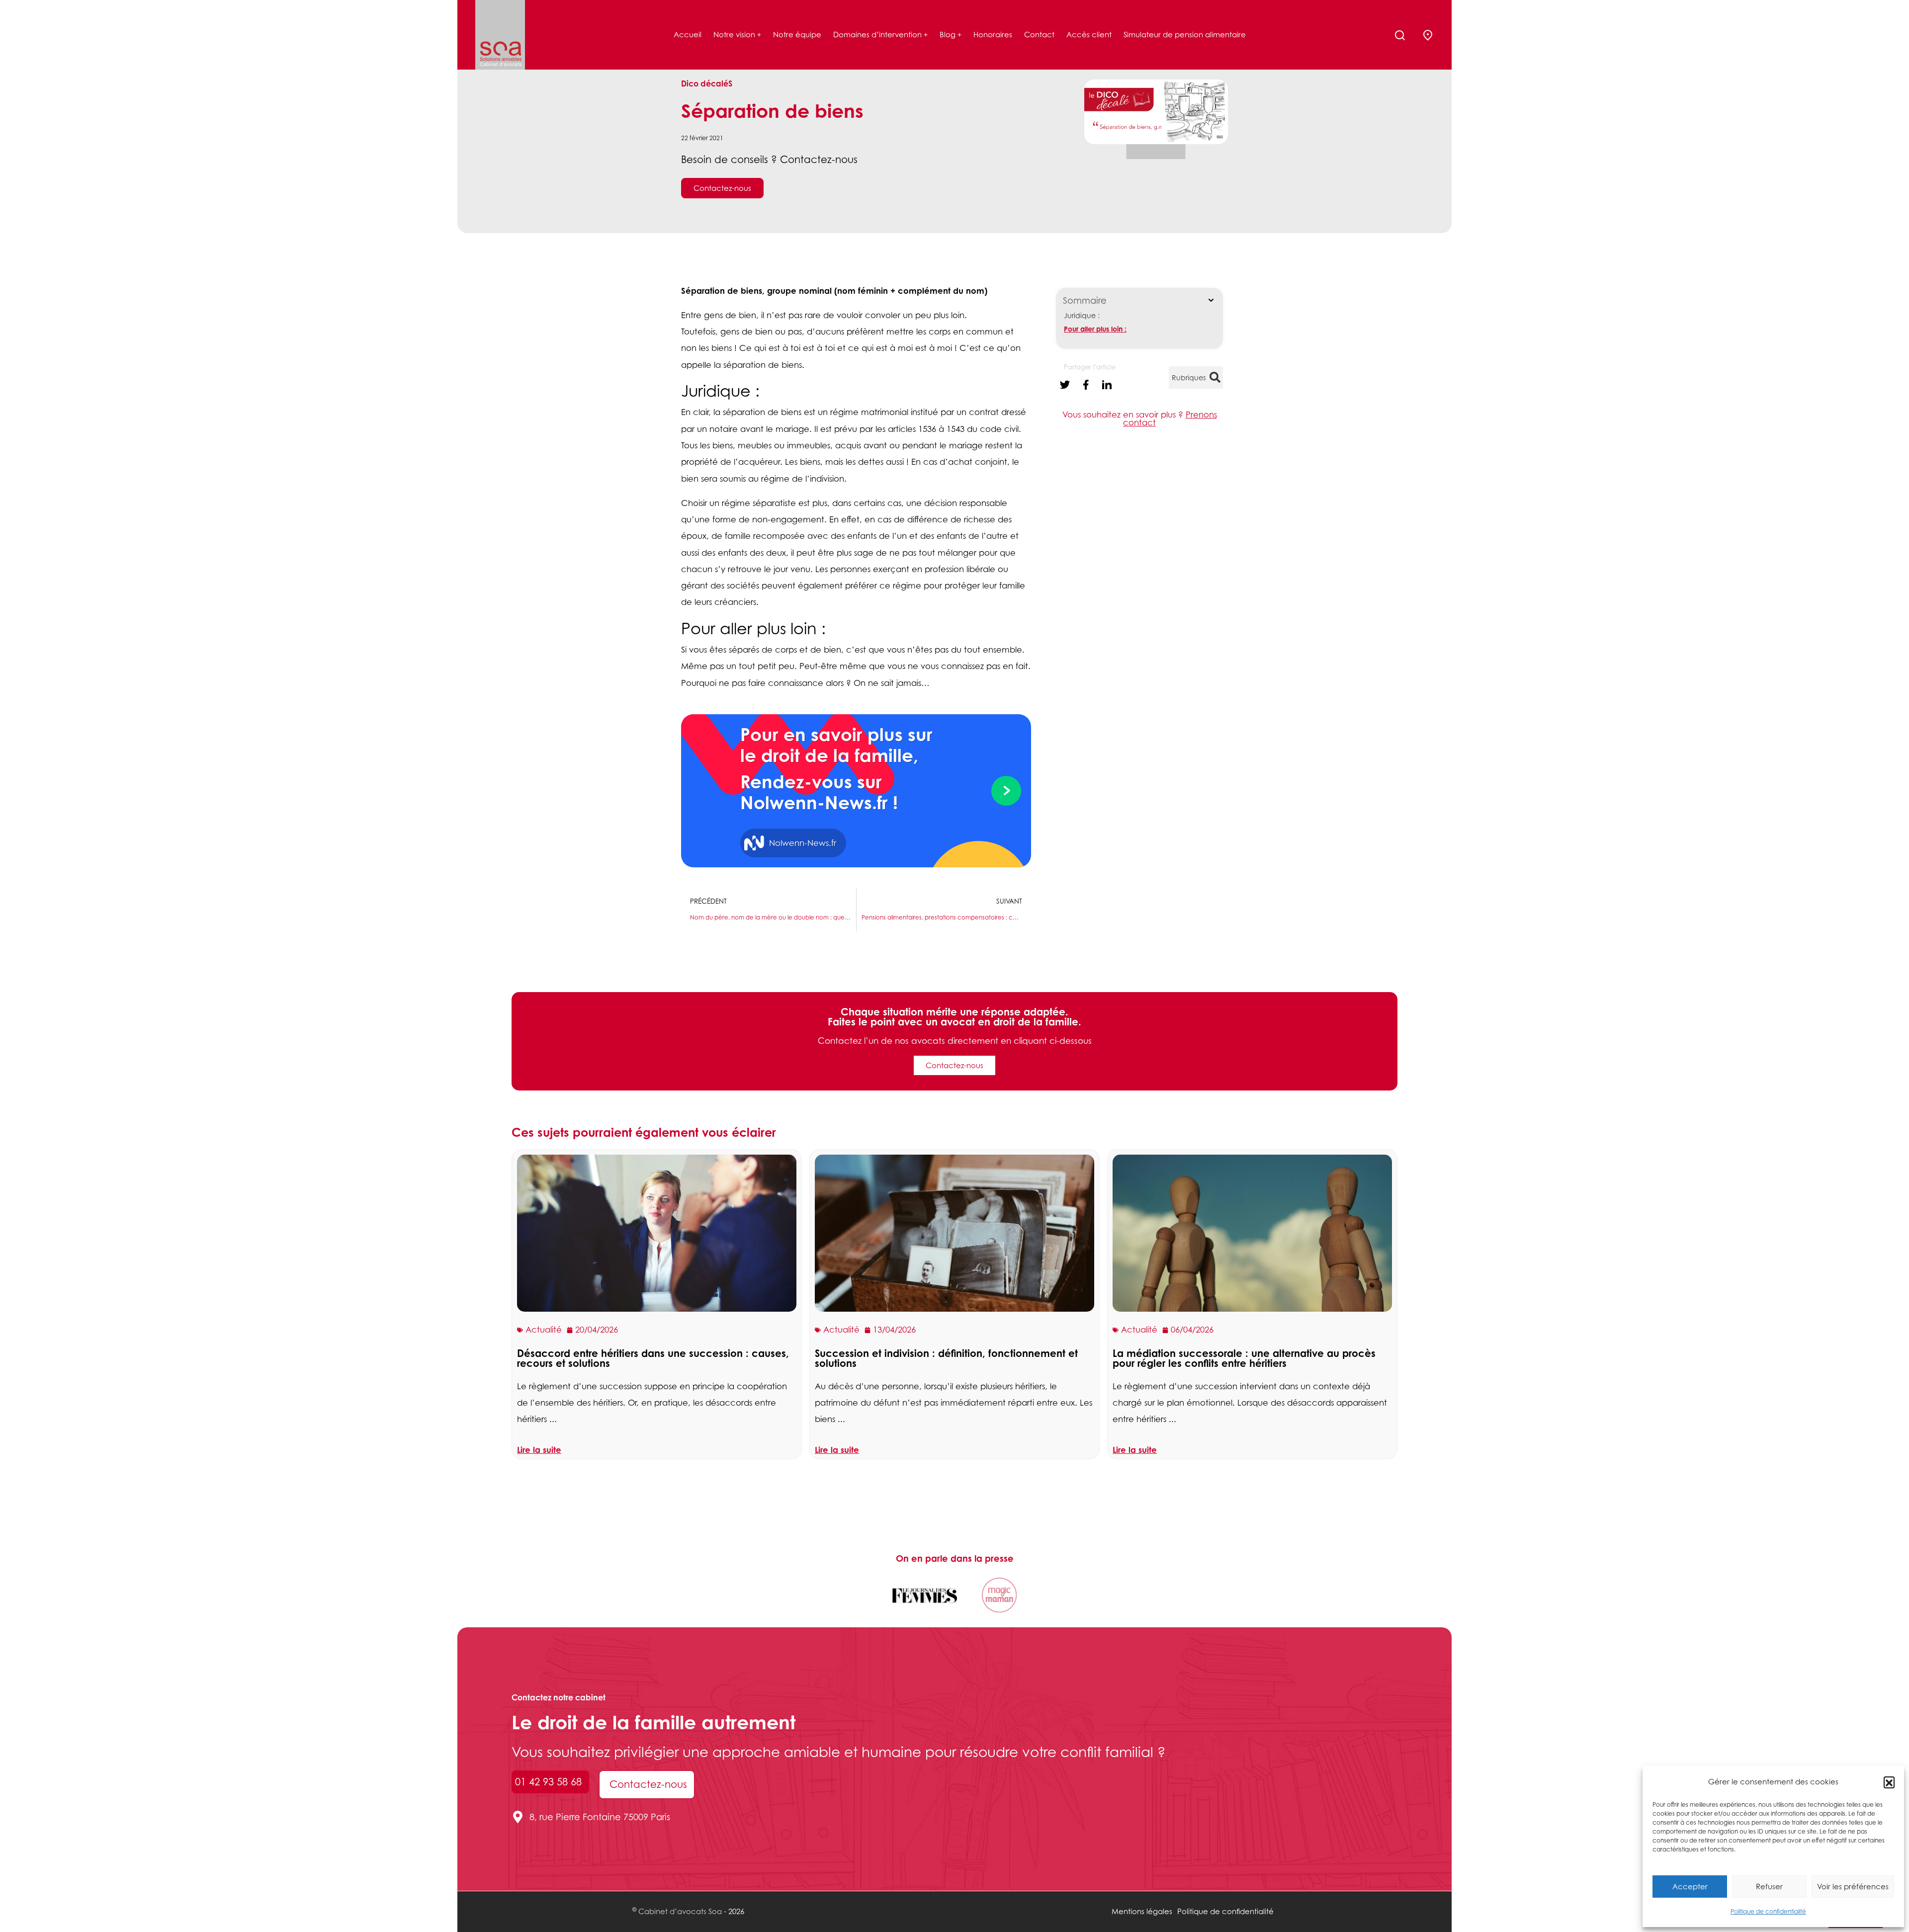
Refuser (1769, 1886)
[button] (1889, 1782)
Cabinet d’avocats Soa (680, 1911)
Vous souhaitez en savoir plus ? (1140, 419)
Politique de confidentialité (1768, 1911)
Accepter (1690, 1886)
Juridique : (1082, 315)
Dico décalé (705, 84)
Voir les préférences (1853, 1886)
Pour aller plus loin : (1095, 329)
